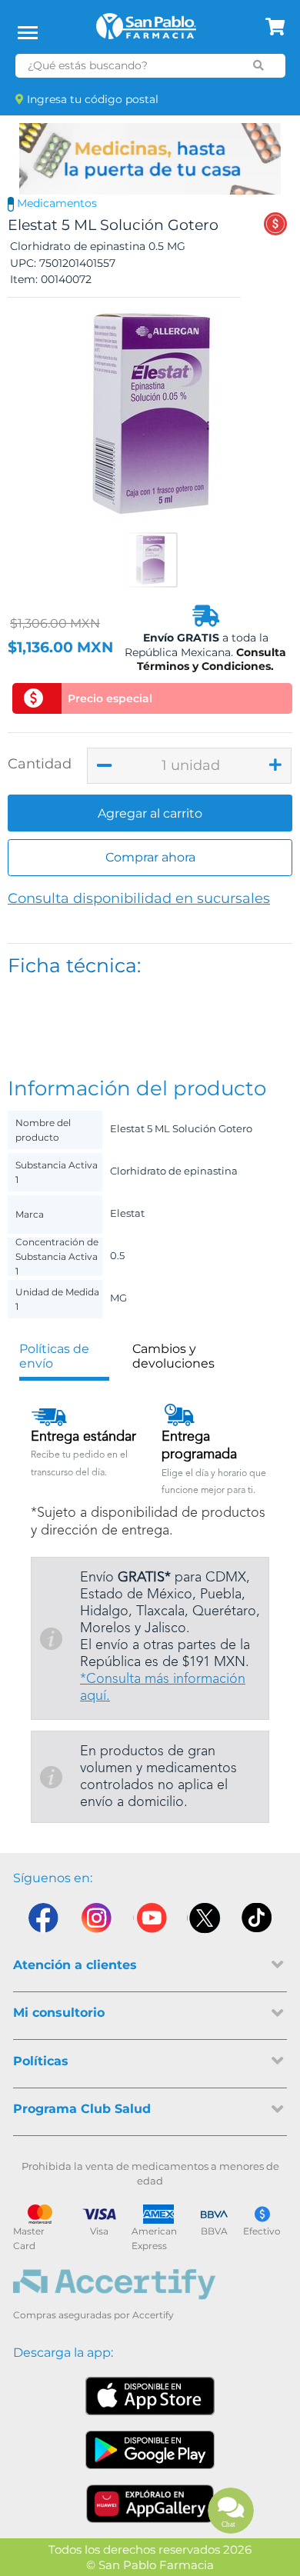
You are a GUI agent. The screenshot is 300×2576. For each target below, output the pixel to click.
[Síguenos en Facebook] (42, 1921)
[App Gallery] (150, 2504)
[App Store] (150, 2396)
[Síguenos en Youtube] (150, 1921)
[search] (258, 65)
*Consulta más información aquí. (163, 1688)
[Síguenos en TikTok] (258, 1921)
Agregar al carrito (150, 813)
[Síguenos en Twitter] (204, 1921)
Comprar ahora (150, 857)
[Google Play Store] (150, 2450)
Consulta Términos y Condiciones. (212, 659)
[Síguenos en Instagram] (96, 1921)
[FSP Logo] (146, 32)
